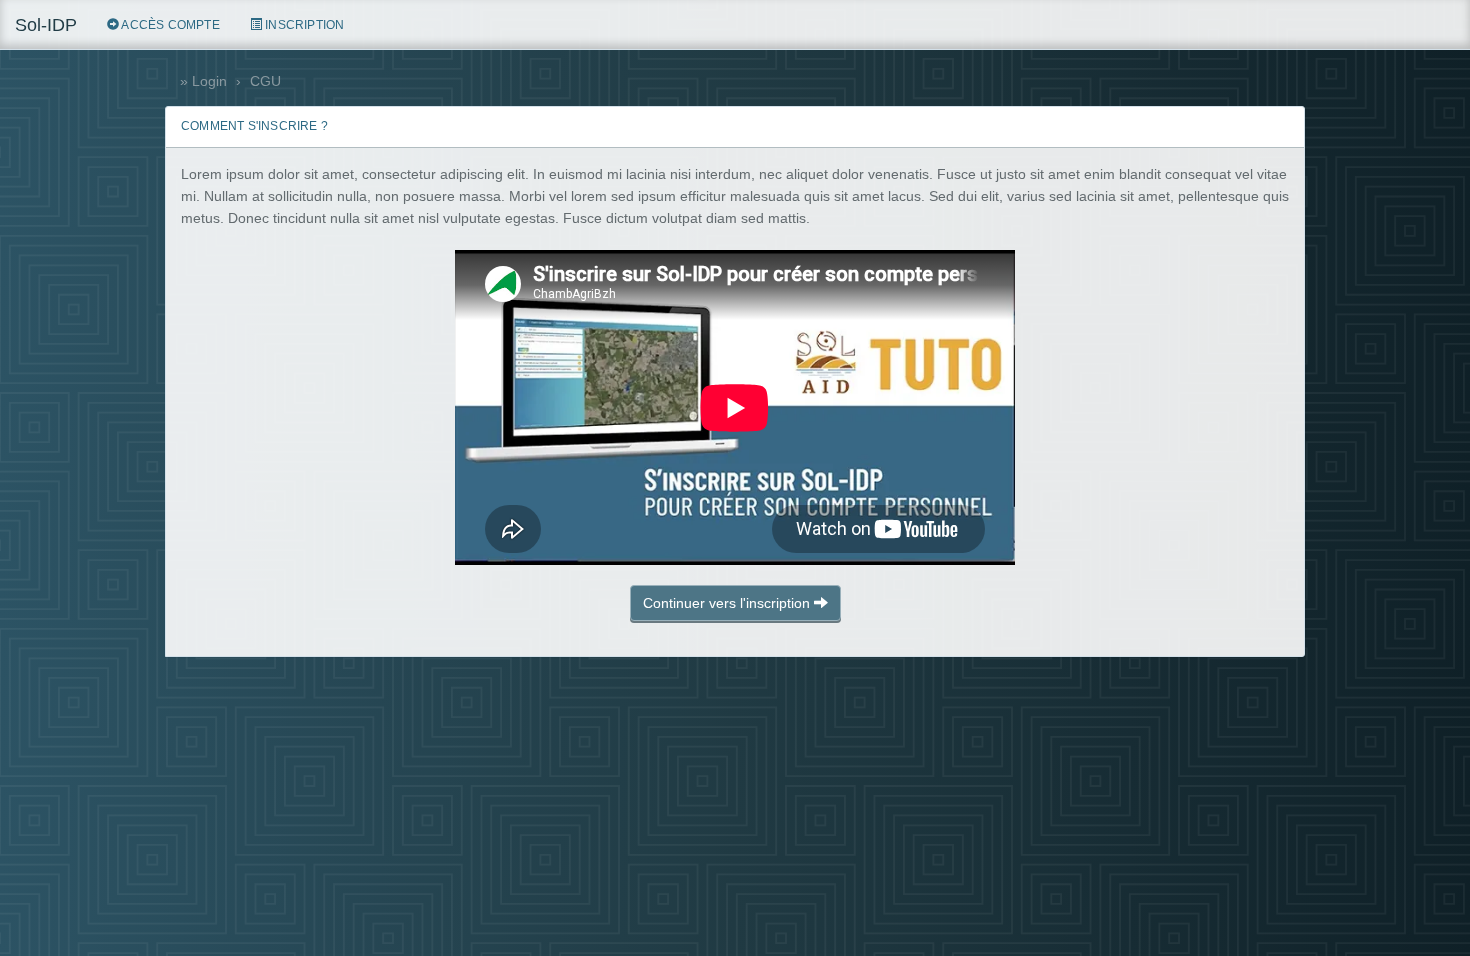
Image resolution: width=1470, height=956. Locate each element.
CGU (265, 81)
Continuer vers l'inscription (728, 603)
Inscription (303, 25)
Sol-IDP (46, 25)
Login (209, 81)
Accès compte (169, 25)
